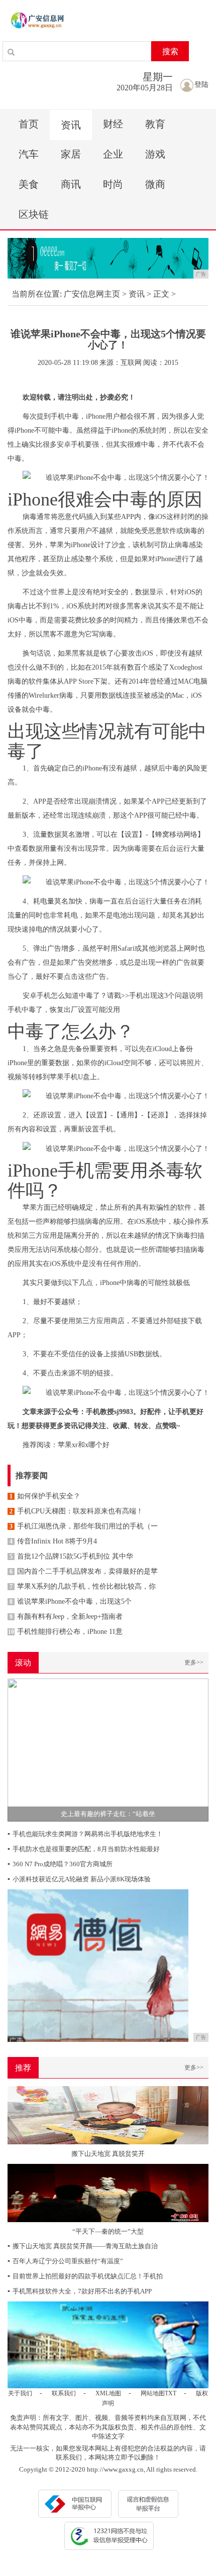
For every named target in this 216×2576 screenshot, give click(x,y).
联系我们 (64, 2393)
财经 (113, 124)
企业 (113, 154)
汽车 (29, 154)
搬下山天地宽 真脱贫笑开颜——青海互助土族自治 (83, 2246)
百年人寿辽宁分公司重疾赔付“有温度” (65, 2261)
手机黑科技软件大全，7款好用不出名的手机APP (80, 2291)
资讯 (71, 125)
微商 (155, 184)
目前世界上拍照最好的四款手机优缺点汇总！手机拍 (85, 2276)
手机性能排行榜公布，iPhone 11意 (65, 1632)
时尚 (113, 184)
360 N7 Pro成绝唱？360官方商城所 (60, 1864)
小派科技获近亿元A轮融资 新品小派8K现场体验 (79, 1879)
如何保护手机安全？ (45, 1496)
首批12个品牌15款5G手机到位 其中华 (71, 1556)
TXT (171, 2393)
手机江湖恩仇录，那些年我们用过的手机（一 (84, 1526)
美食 (29, 184)
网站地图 (153, 2393)
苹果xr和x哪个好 (84, 1445)
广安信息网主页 (92, 294)
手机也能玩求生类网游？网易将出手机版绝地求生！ (85, 1834)
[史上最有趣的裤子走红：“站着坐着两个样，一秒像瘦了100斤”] (108, 1750)
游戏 (155, 154)
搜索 (170, 51)
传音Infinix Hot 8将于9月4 (53, 1541)
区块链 (34, 214)
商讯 (71, 184)
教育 (155, 124)
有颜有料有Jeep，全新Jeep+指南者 (66, 1617)
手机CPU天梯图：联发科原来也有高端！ (76, 1511)
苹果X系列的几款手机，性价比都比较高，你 (83, 1586)
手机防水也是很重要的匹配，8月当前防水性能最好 (84, 1849)
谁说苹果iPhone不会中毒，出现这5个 (71, 1601)
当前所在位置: (37, 294)
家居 (71, 154)
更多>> (194, 1662)
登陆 (201, 85)
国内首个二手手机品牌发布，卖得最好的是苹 (84, 1571)
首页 (29, 124)
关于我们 (20, 2393)
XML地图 (108, 2393)
